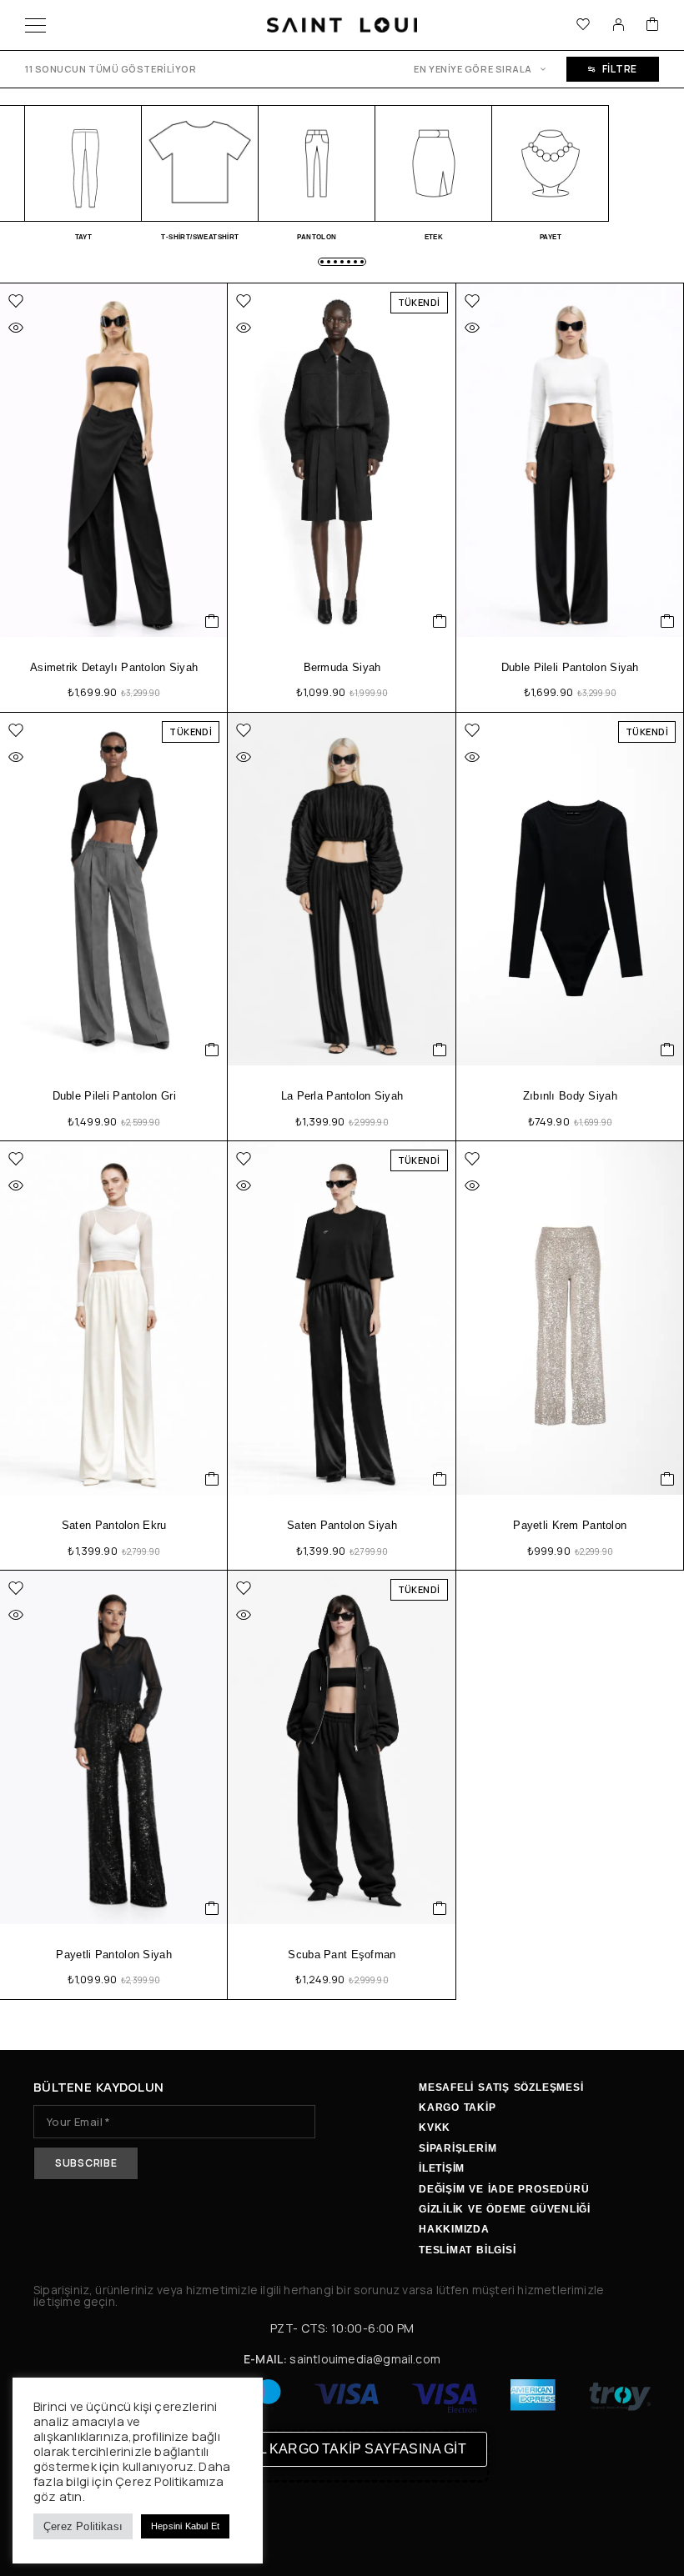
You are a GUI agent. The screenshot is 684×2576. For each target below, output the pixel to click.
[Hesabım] (618, 25)
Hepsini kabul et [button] (185, 2526)
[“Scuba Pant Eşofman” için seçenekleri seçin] (440, 1908)
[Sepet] (652, 25)
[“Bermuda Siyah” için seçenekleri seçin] (440, 621)
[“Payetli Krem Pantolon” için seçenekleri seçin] (668, 1479)
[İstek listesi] (583, 25)
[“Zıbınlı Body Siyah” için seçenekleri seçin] (668, 1050)
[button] (322, 262)
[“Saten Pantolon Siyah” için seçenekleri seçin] (440, 1479)
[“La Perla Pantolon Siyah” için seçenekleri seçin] (440, 1050)
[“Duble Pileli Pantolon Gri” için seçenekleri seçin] (212, 1050)
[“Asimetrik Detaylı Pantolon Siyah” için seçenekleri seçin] (212, 621)
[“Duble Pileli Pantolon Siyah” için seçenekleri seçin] (668, 621)
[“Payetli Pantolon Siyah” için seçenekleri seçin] (212, 1908)
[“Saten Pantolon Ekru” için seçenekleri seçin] (212, 1479)
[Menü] (35, 25)
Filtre (620, 69)
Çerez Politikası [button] (83, 2526)
